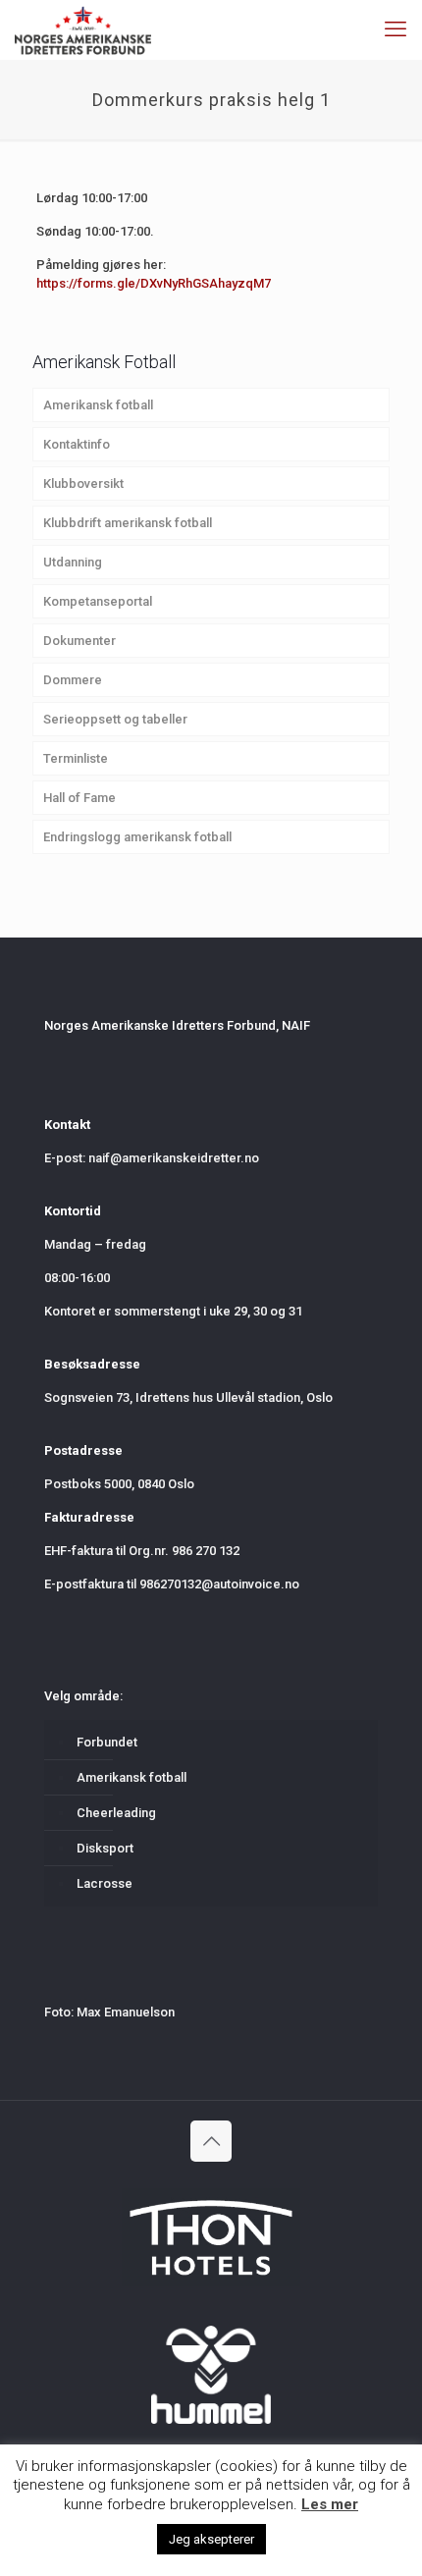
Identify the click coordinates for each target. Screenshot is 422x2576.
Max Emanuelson (126, 2012)
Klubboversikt (83, 483)
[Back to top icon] (211, 2141)
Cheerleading (116, 1813)
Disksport (105, 1848)
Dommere (73, 680)
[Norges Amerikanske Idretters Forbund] (83, 29)
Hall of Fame (79, 798)
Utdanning (73, 562)
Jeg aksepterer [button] (211, 2539)
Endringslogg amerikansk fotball (137, 837)
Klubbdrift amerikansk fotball (128, 523)
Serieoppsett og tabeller (115, 719)
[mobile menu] (396, 29)
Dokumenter (79, 641)
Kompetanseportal (98, 601)
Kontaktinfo (77, 444)
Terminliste (76, 758)
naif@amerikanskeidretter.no (174, 1158)
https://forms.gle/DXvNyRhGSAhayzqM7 (154, 283)
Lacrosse (105, 1883)
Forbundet (107, 1742)
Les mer (330, 2504)
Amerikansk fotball (98, 405)
